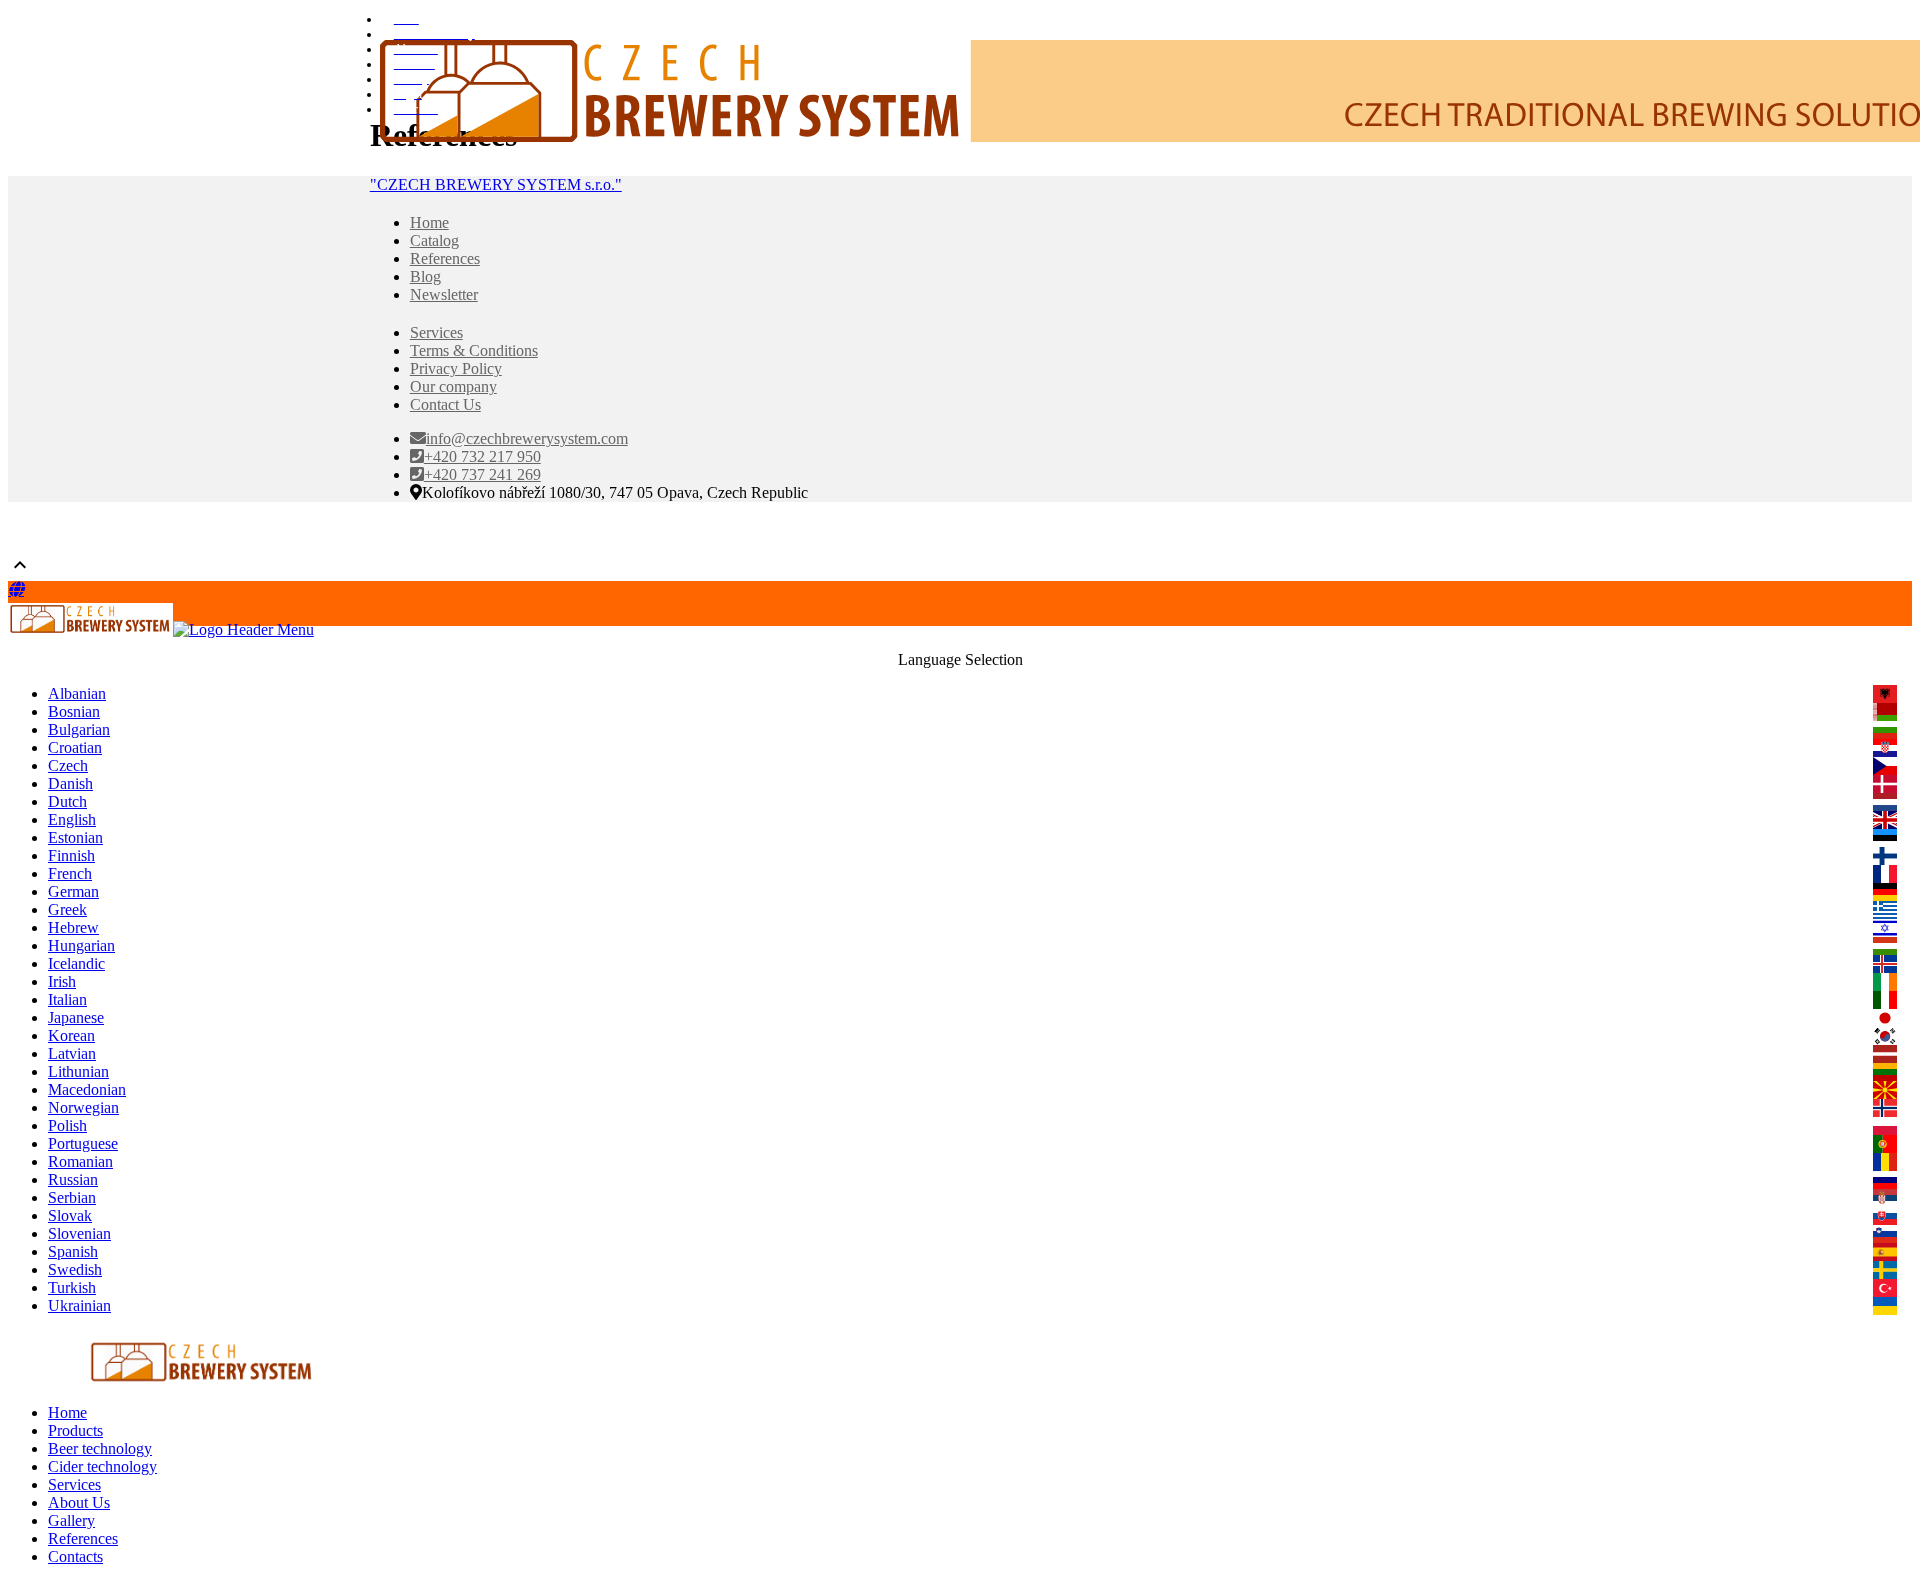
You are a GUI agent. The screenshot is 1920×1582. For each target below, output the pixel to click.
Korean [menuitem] (71, 1035)
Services (436, 332)
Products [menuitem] (75, 1430)
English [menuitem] (72, 819)
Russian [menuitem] (73, 1179)
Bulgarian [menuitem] (79, 729)
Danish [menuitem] (70, 783)
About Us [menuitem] (79, 1502)
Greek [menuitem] (67, 909)
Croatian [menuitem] (75, 747)
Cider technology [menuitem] (102, 1466)
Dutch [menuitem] (67, 801)
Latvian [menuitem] (72, 1053)
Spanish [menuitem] (73, 1251)
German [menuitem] (73, 891)
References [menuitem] (83, 1538)
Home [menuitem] (67, 1412)
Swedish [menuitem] (75, 1269)
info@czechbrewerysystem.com (527, 438)
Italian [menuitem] (67, 999)
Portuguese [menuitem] (83, 1143)
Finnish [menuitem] (71, 855)
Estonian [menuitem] (75, 837)
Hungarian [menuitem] (81, 945)
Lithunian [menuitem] (78, 1071)
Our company (453, 386)
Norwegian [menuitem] (83, 1107)
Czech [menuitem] (68, 765)
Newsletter (444, 294)
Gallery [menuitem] (71, 1520)
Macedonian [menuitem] (87, 1089)
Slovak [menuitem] (70, 1215)
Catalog (434, 240)
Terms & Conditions (474, 350)
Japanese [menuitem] (76, 1017)
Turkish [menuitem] (72, 1287)
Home (429, 222)
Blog (425, 276)
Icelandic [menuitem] (76, 963)
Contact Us (445, 404)
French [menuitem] (70, 873)
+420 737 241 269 (482, 474)
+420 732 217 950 (482, 456)
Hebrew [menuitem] (73, 927)
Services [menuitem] (74, 1484)
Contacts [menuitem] (75, 1556)
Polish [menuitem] (67, 1125)
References (445, 258)
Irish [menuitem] (62, 981)
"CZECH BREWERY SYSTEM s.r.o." (496, 184)
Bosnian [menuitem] (74, 711)
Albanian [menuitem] (77, 693)
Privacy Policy (456, 368)
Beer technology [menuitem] (100, 1448)
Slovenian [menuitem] (79, 1233)
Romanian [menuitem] (80, 1161)
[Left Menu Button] (16, 589)
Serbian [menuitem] (72, 1197)
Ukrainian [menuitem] (79, 1305)
